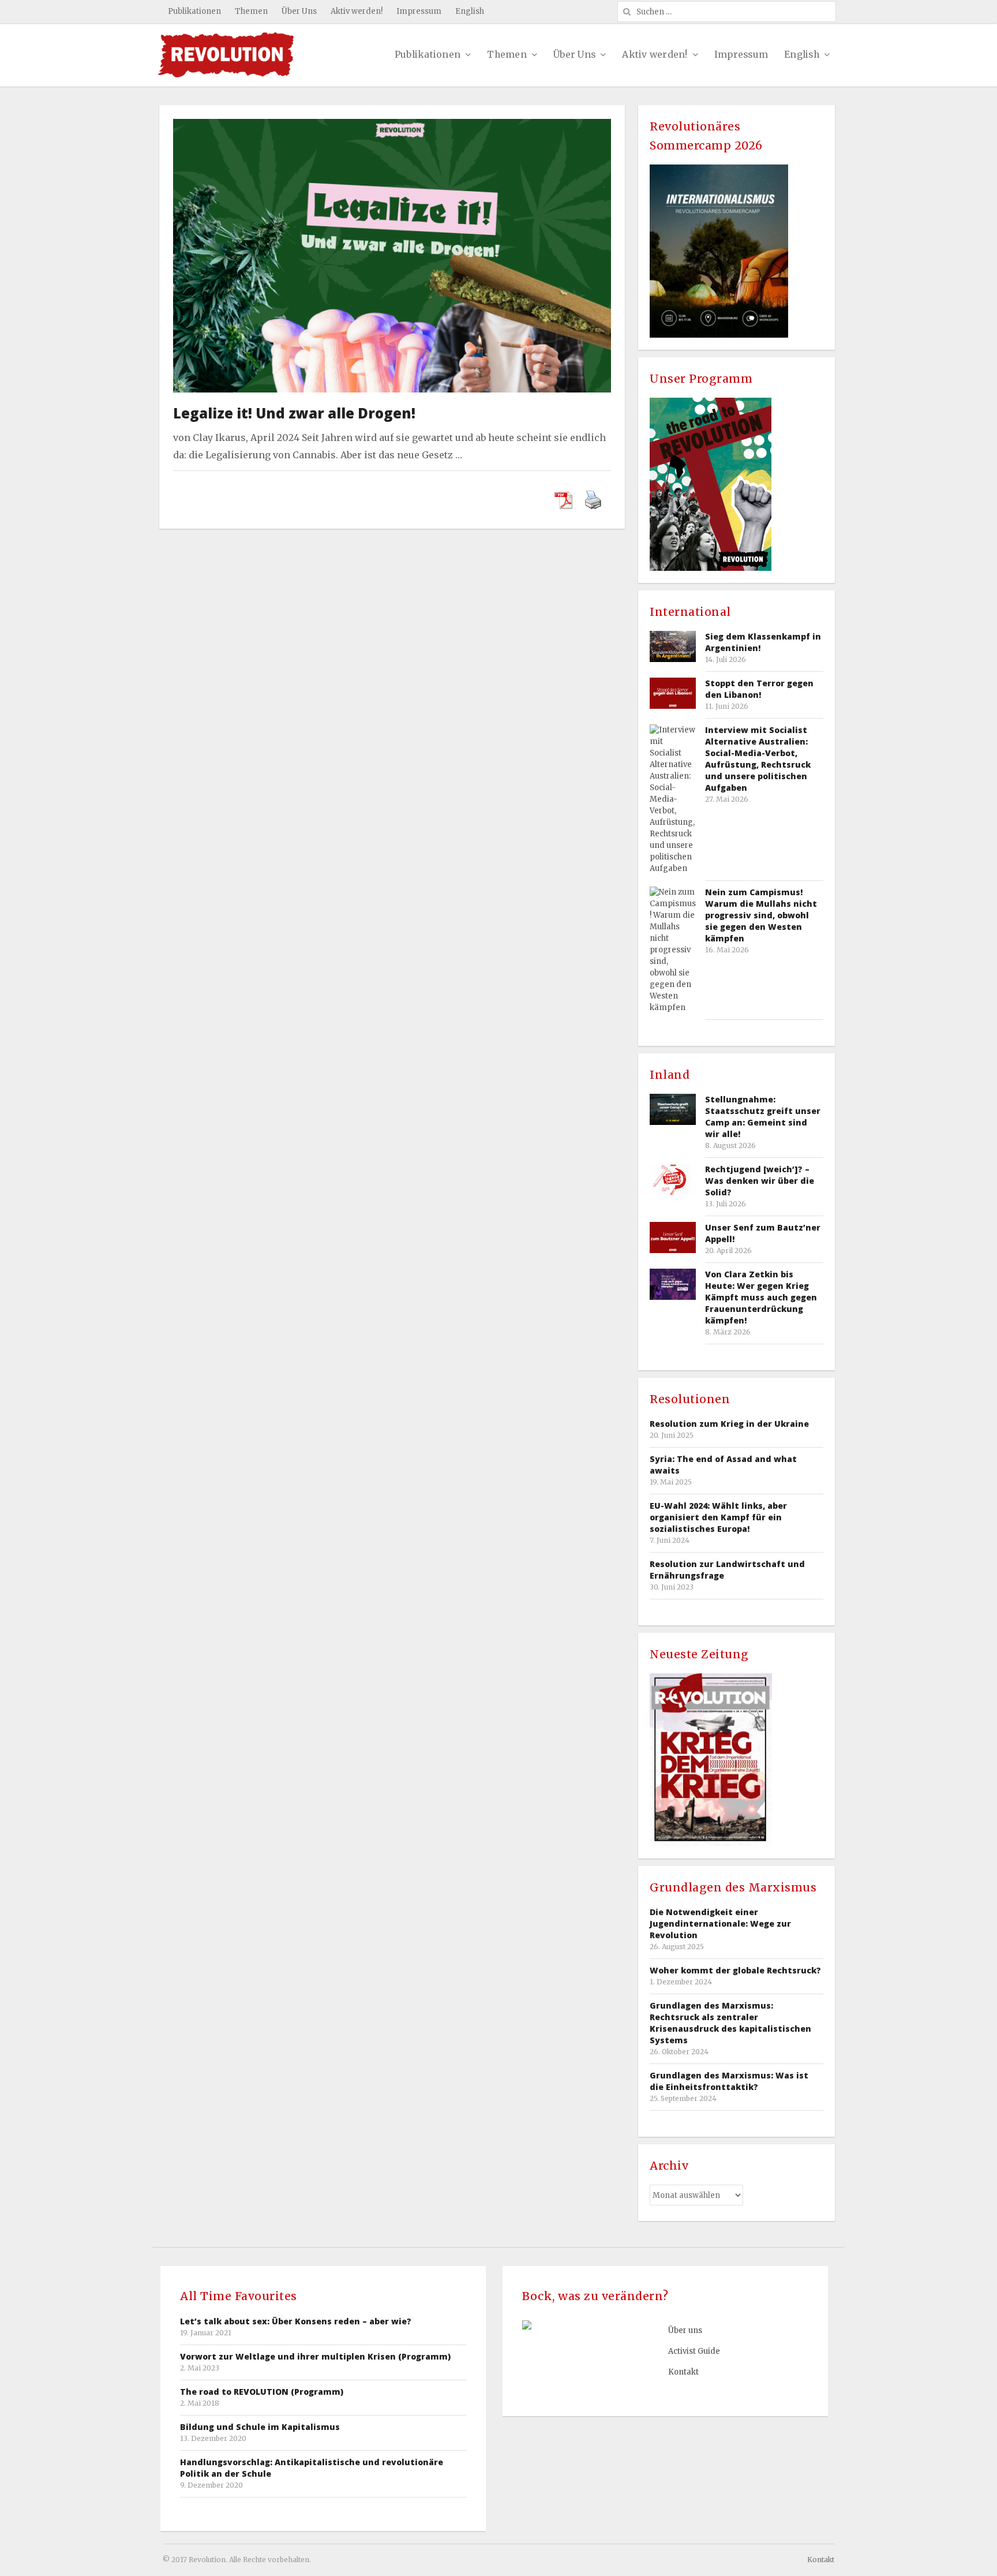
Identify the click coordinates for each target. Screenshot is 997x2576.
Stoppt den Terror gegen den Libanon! (759, 689)
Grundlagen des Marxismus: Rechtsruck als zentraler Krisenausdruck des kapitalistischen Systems (730, 2023)
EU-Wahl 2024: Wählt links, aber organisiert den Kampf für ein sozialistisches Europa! (718, 1517)
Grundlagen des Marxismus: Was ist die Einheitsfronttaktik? (729, 2081)
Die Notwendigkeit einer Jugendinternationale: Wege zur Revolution (720, 1923)
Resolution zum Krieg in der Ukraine (729, 1424)
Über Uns (299, 11)
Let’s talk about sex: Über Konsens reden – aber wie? (296, 2321)
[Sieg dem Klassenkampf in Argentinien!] (673, 646)
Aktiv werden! (357, 11)
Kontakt (683, 2372)
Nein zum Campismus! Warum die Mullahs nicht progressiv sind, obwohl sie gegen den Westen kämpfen (761, 915)
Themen (251, 11)
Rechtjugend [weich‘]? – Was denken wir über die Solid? (760, 1181)
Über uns (685, 2330)
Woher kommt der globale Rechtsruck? (735, 1970)
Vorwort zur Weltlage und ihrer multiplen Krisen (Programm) (315, 2356)
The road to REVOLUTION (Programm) (262, 2392)
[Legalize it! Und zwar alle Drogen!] (392, 127)
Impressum (419, 11)
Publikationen (194, 11)
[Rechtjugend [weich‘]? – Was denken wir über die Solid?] (673, 1179)
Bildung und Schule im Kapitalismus (260, 2427)
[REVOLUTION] (226, 55)
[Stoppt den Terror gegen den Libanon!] (673, 693)
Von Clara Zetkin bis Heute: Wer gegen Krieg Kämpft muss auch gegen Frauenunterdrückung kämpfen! (761, 1297)
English (470, 11)
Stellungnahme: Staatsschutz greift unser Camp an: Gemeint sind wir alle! (763, 1117)
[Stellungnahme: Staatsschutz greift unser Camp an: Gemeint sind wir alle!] (673, 1109)
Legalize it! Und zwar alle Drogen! (294, 413)
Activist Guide (694, 2351)
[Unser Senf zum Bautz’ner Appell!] (673, 1237)
